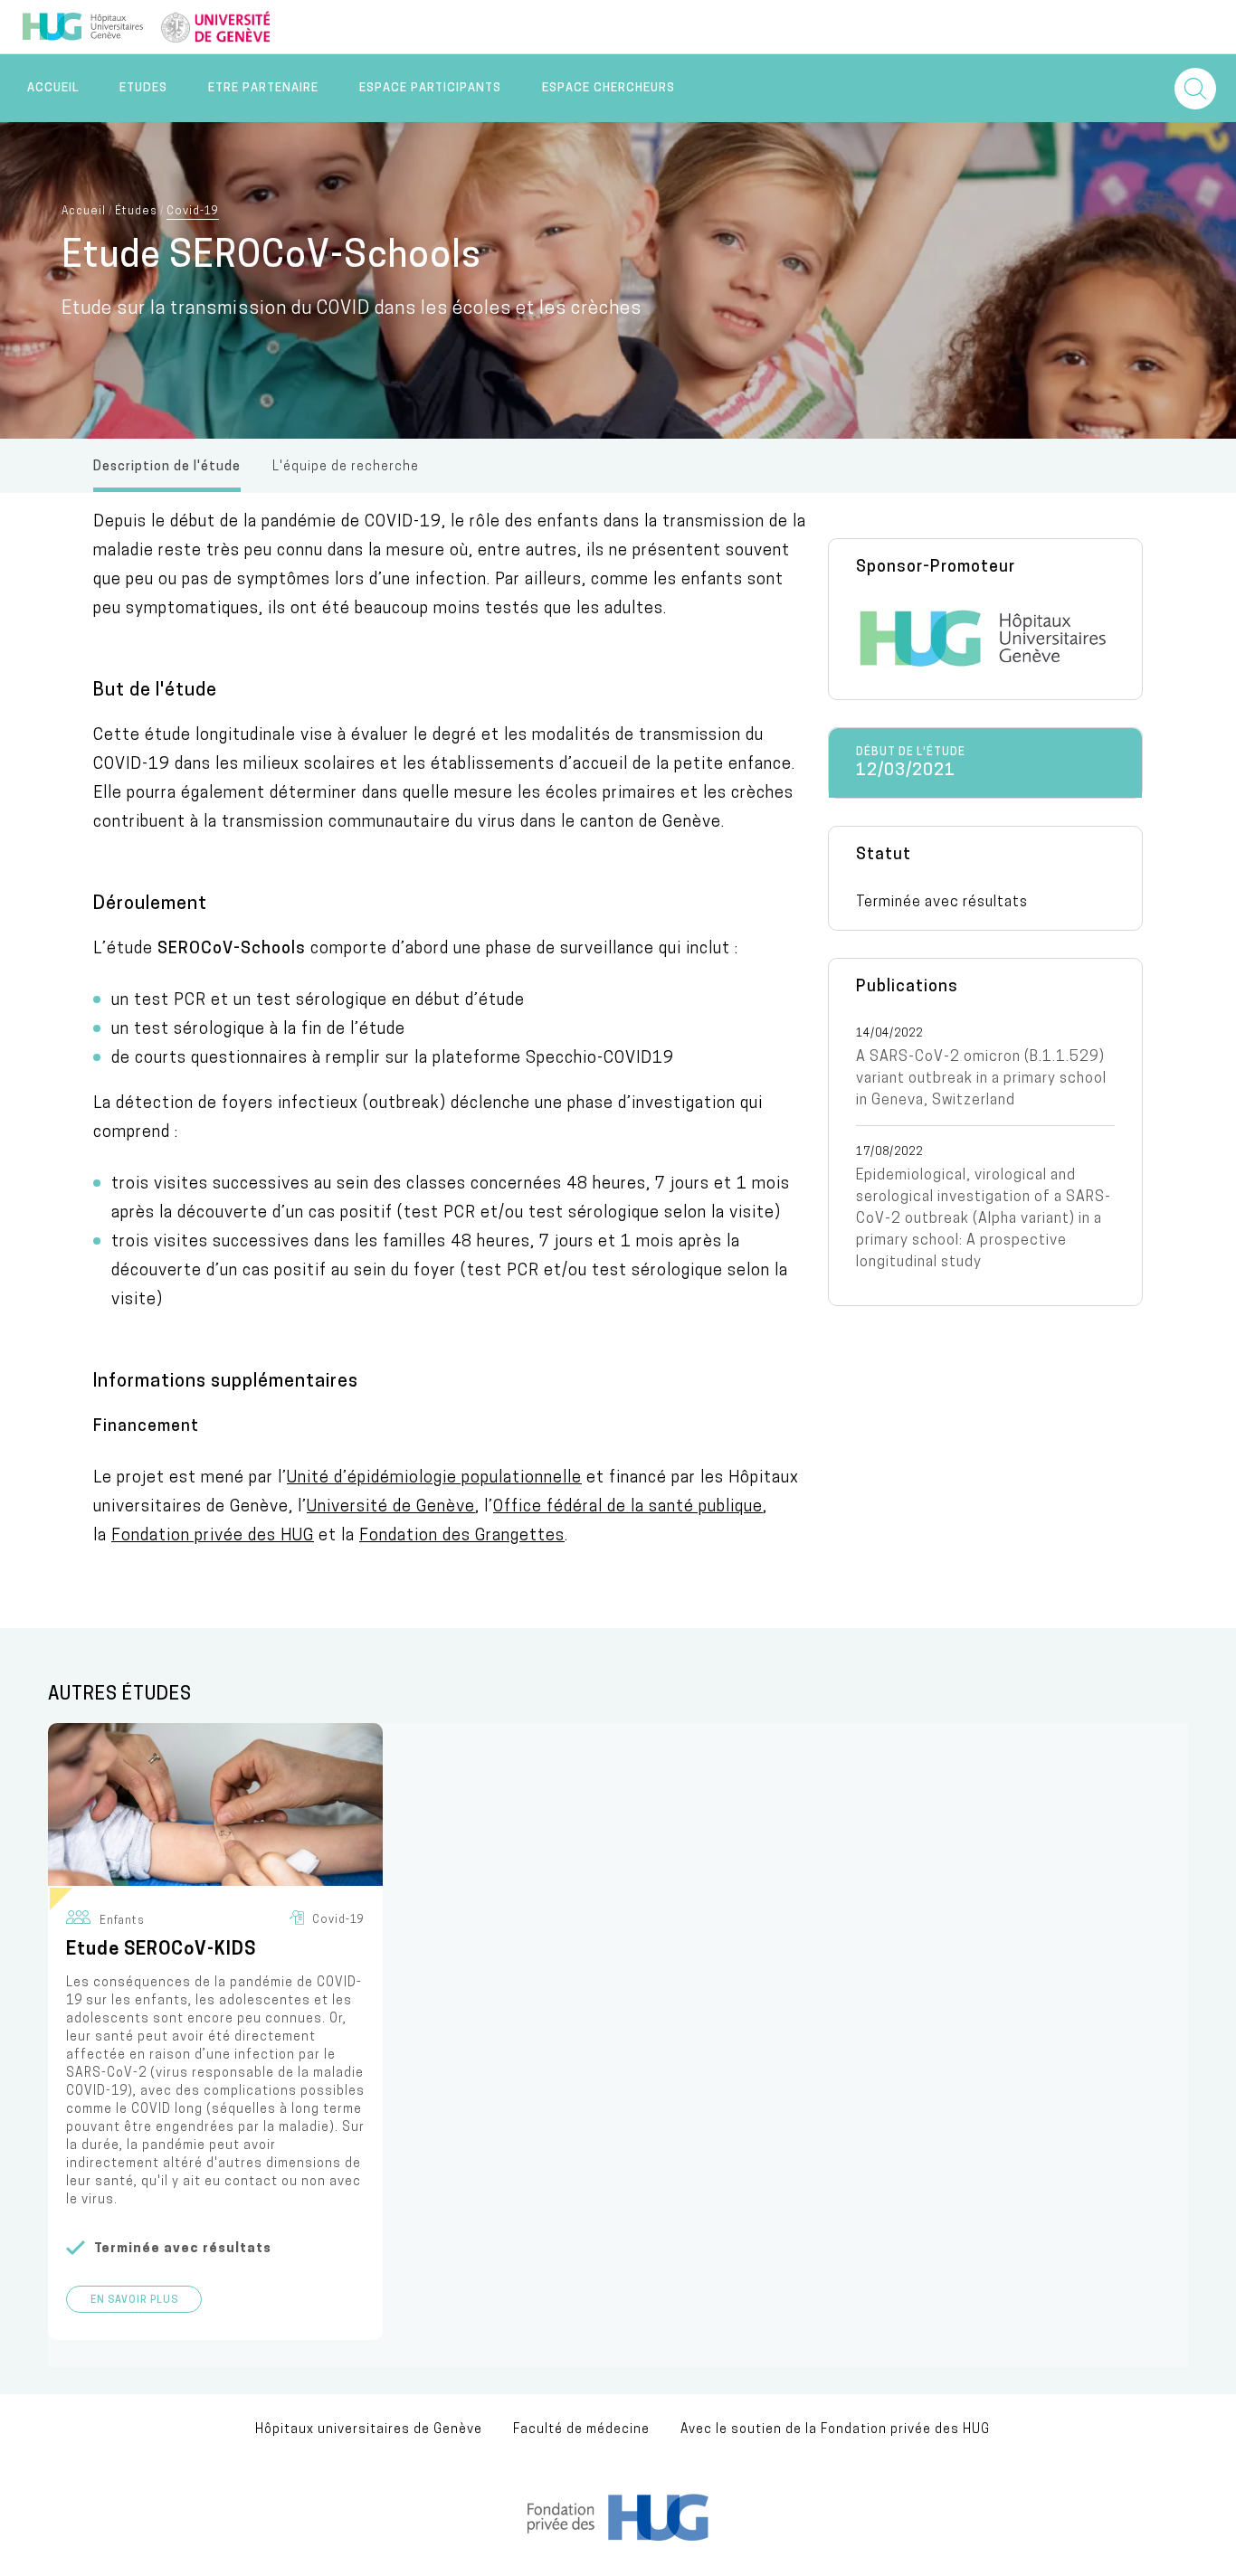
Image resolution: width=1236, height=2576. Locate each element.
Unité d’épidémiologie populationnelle (434, 1479)
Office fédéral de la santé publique (628, 1508)
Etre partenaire (263, 88)
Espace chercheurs (608, 88)
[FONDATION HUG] (618, 2537)
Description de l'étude (167, 467)
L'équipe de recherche (346, 467)
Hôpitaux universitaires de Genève (369, 2430)
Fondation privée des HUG (213, 1537)
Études (136, 212)
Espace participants (430, 88)
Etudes (143, 88)
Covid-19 (193, 212)
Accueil (53, 88)
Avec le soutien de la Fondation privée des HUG (835, 2430)
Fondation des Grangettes (462, 1537)
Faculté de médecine (581, 2430)
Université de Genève (391, 1508)
